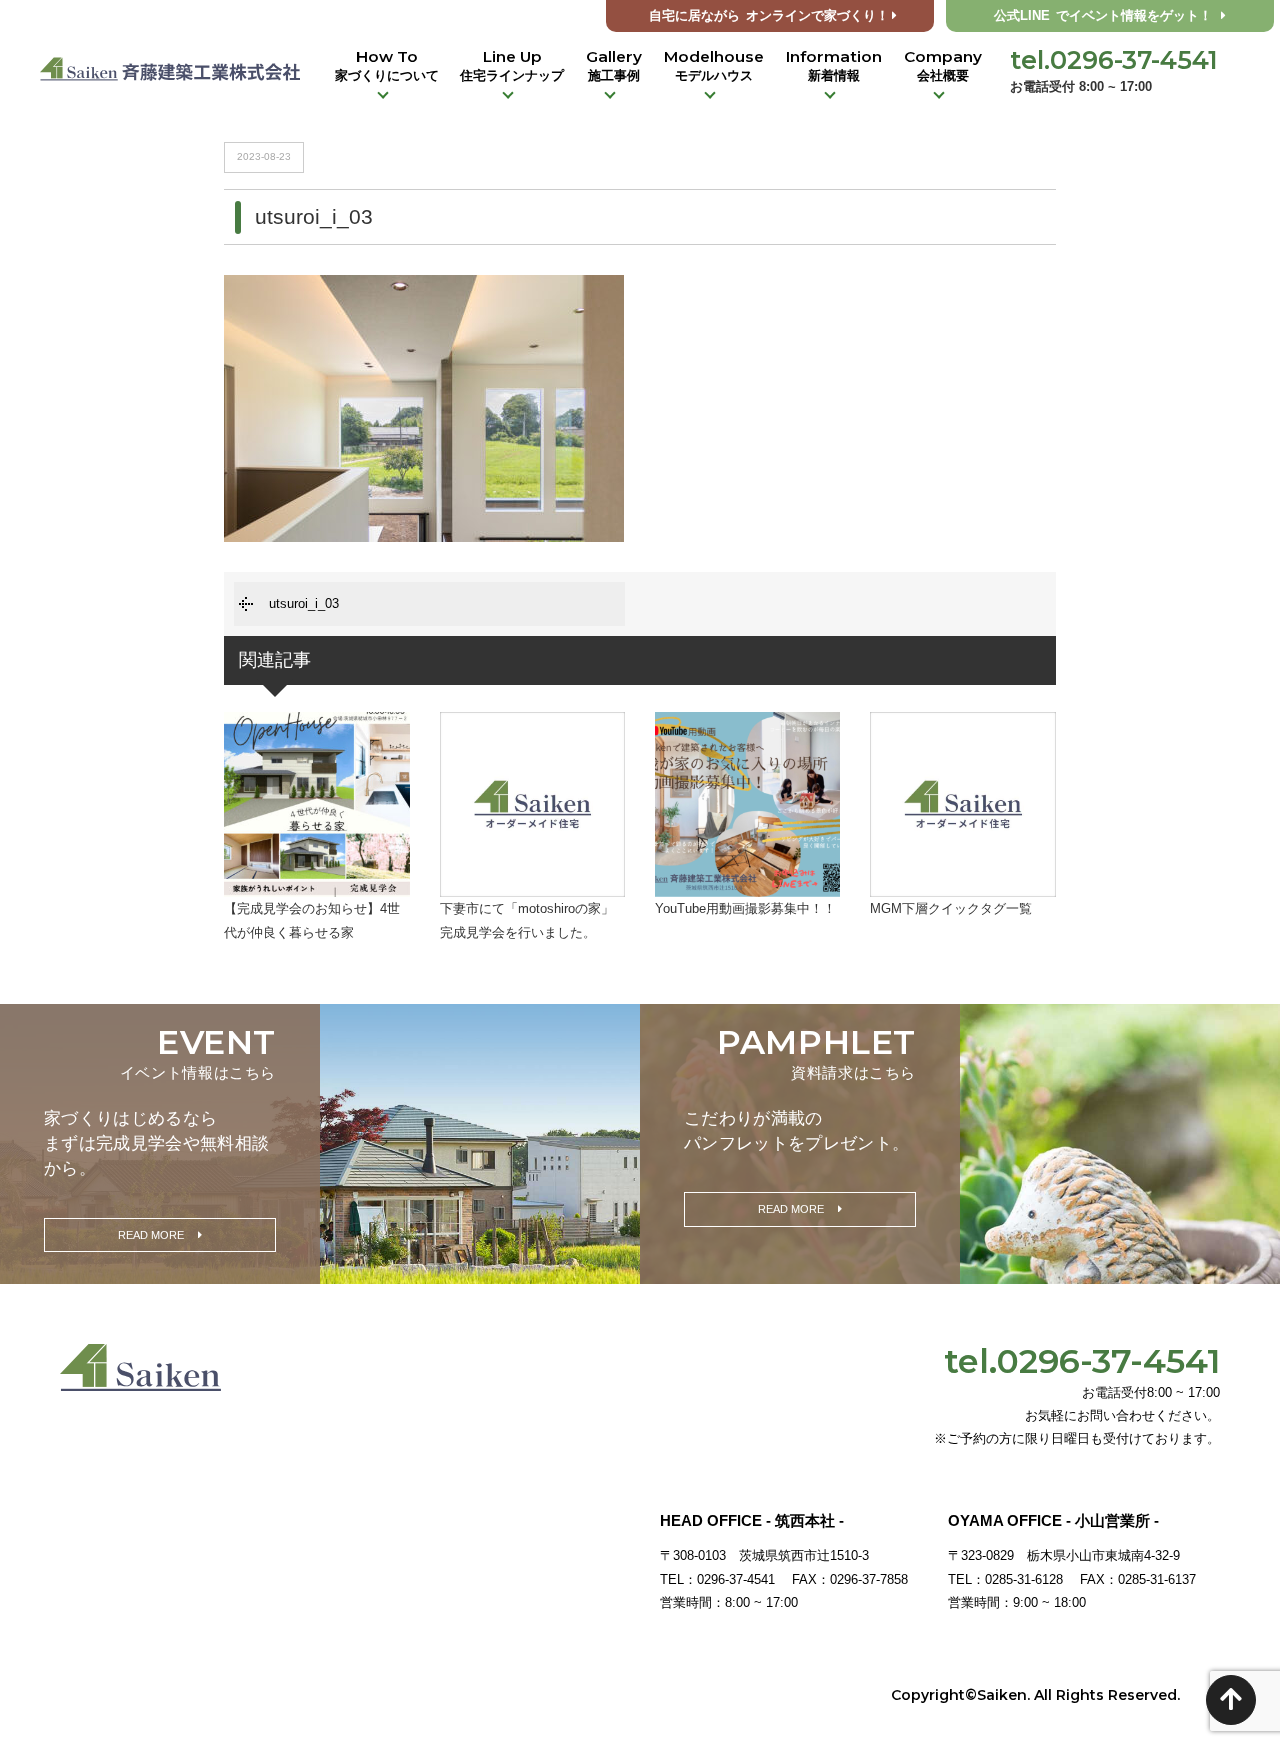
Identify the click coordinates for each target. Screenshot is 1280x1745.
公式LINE (1103, 16)
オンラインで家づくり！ (769, 16)
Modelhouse (714, 65)
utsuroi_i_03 (304, 603)
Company (943, 65)
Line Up (512, 65)
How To (387, 65)
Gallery (614, 65)
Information (834, 65)
